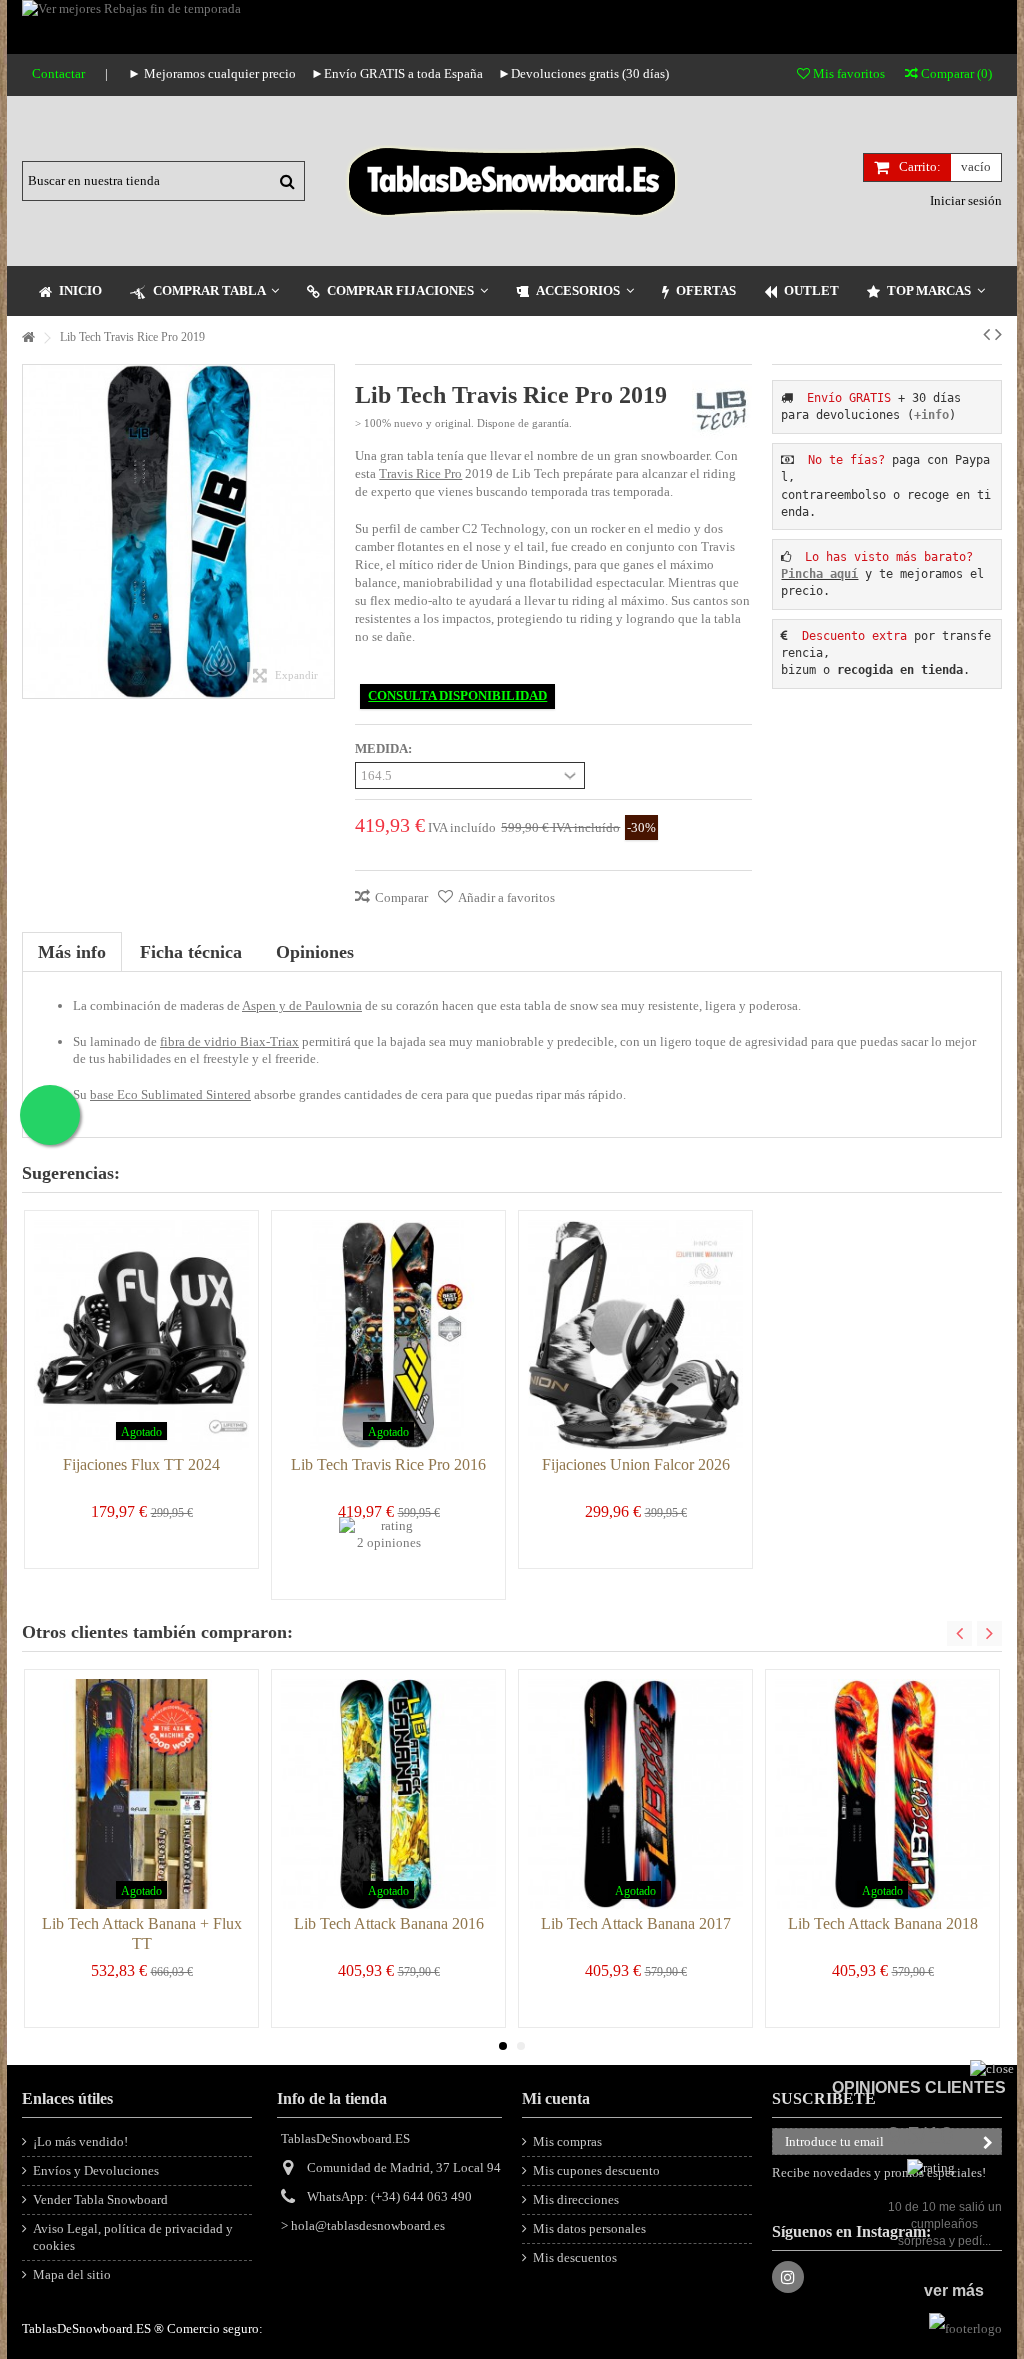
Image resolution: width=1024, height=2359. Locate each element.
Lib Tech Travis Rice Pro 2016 (388, 1464)
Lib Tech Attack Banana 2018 (883, 1923)
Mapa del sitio (72, 2274)
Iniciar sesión (964, 200)
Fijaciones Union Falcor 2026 (636, 1464)
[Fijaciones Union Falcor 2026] (635, 1335)
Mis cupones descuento (596, 2170)
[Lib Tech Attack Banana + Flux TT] (141, 1794)
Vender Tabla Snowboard (100, 2199)
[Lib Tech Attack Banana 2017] (635, 1794)
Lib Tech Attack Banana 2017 (636, 1923)
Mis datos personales (589, 2228)
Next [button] (989, 1633)
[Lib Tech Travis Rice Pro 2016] (388, 1335)
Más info (72, 952)
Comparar (401, 897)
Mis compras (567, 2141)
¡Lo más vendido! (80, 2141)
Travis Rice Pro (420, 473)
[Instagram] (788, 2277)
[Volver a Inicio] (28, 338)
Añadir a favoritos (506, 897)
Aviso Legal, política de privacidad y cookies (133, 2237)
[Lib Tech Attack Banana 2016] (388, 1794)
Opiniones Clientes (919, 2087)
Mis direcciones (576, 2199)
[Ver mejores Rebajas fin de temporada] (512, 27)
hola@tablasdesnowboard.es (368, 2225)
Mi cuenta (556, 2098)
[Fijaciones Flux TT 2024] (141, 1335)
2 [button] (521, 2046)
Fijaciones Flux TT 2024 (141, 1464)
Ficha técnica (191, 952)
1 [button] (503, 2046)
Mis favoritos (847, 73)
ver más (954, 2290)
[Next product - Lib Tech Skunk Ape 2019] (998, 334)
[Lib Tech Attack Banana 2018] (882, 1794)
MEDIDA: (385, 748)
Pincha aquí (819, 574)
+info (931, 415)
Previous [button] (959, 1633)
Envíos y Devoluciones (96, 2170)
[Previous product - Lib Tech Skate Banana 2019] (986, 334)
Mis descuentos (575, 2257)
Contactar (58, 73)
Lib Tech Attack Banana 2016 (389, 1923)
